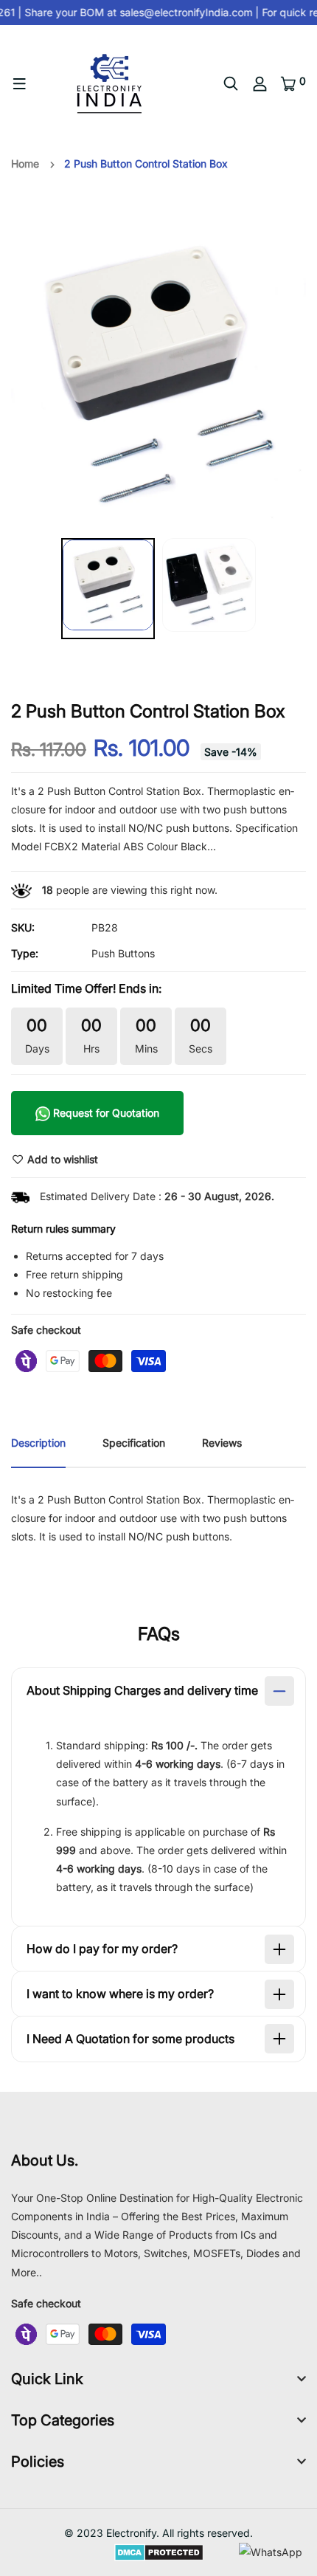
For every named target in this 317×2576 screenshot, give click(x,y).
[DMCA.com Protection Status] (159, 2551)
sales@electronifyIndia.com (183, 12)
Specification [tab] (134, 1443)
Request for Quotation (105, 1113)
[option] (158, 376)
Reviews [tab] (222, 1443)
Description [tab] (38, 1443)
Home (25, 163)
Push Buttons (123, 953)
